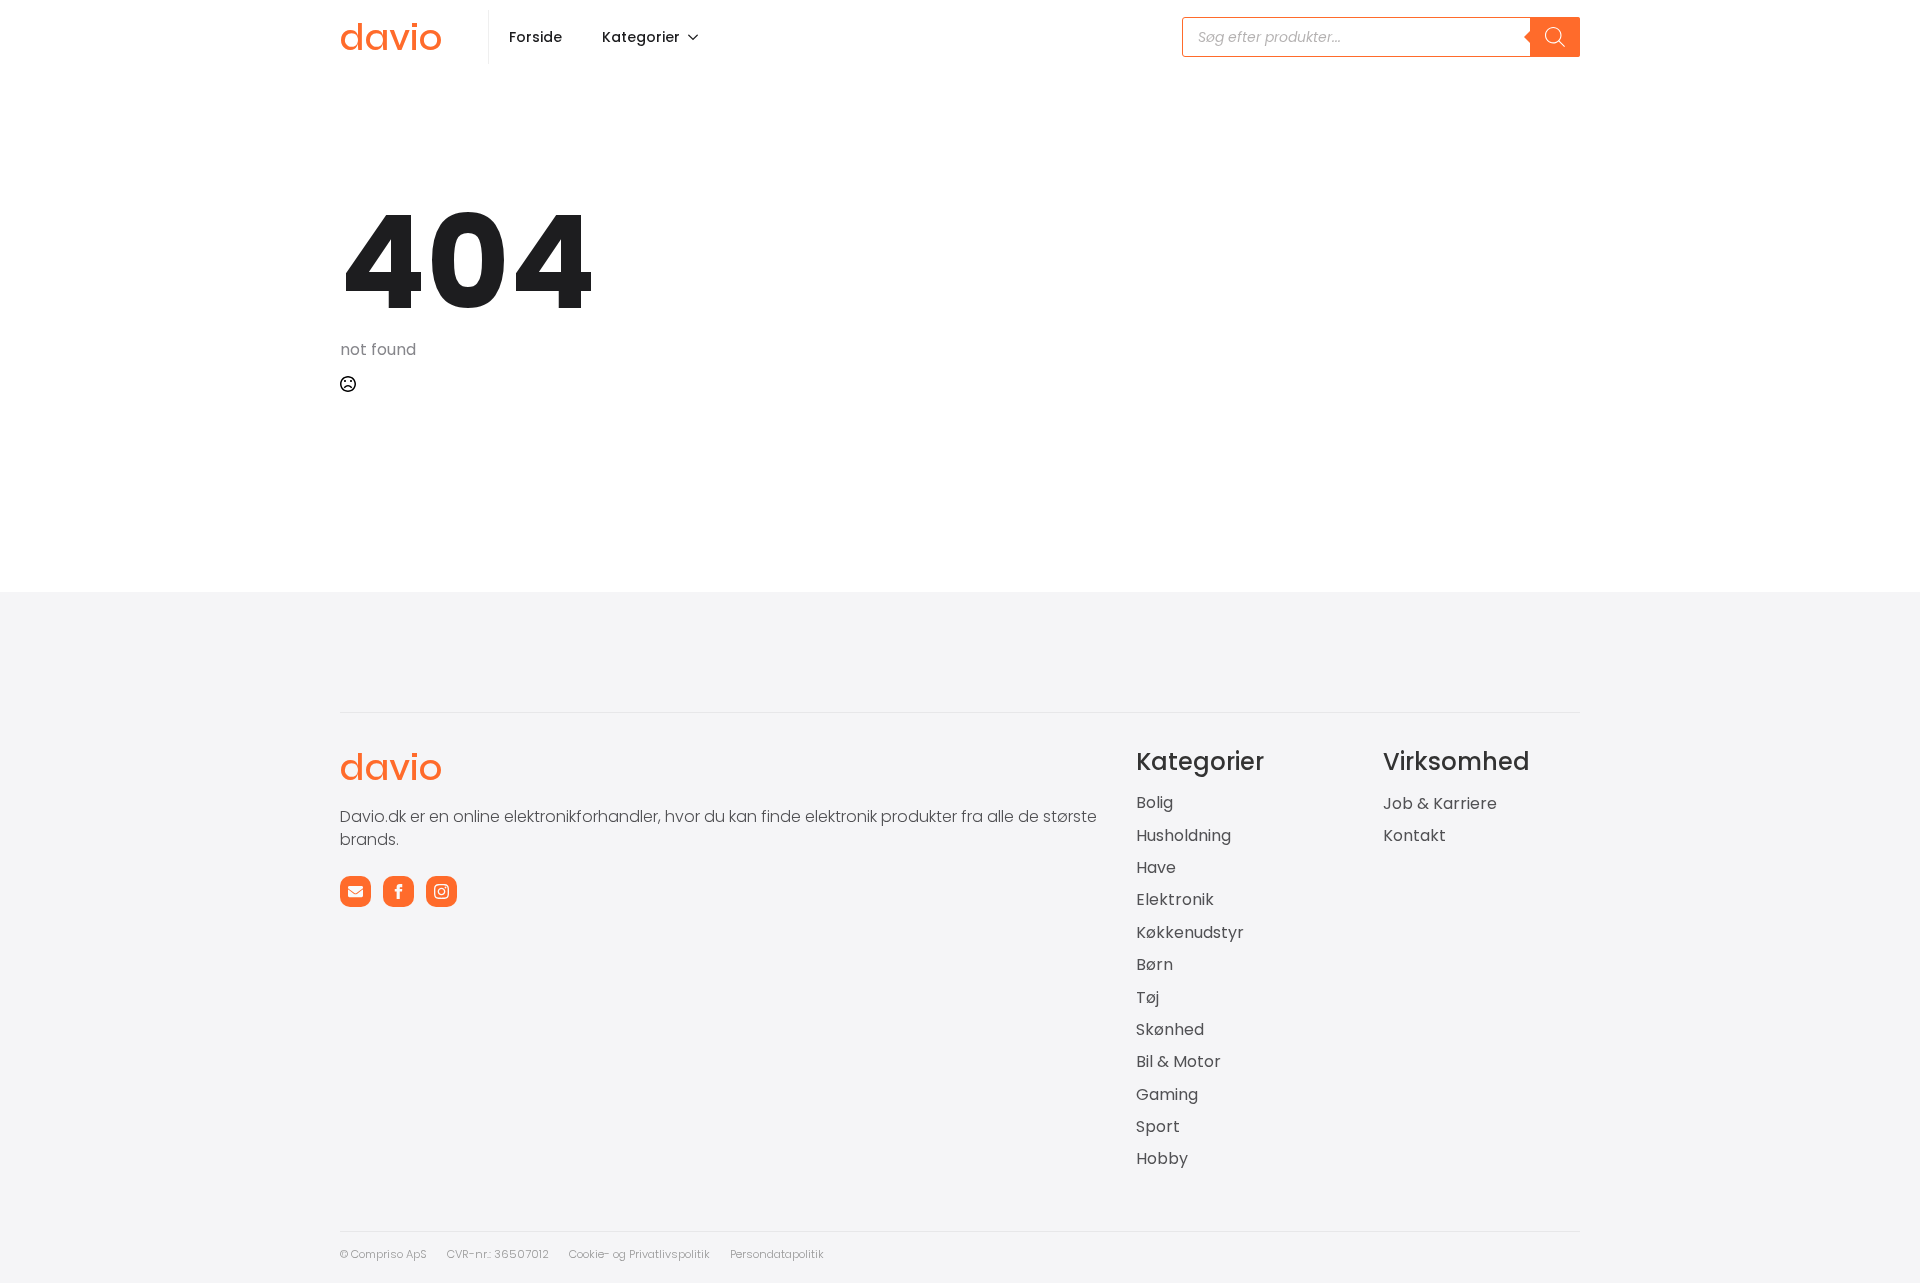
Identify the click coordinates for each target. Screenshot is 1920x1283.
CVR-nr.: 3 (474, 1254)
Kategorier (641, 37)
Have (1156, 868)
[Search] (1555, 37)
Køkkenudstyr (1190, 933)
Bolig (1154, 803)
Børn (1154, 965)
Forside (535, 37)
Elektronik (1175, 900)
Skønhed (1170, 1030)
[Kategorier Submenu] (699, 37)
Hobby (1162, 1159)
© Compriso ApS (383, 1254)
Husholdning (1183, 836)
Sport (1158, 1127)
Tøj (1147, 998)
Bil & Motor (1178, 1062)
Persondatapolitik (777, 1254)
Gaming (1167, 1095)
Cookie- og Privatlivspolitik (639, 1254)
